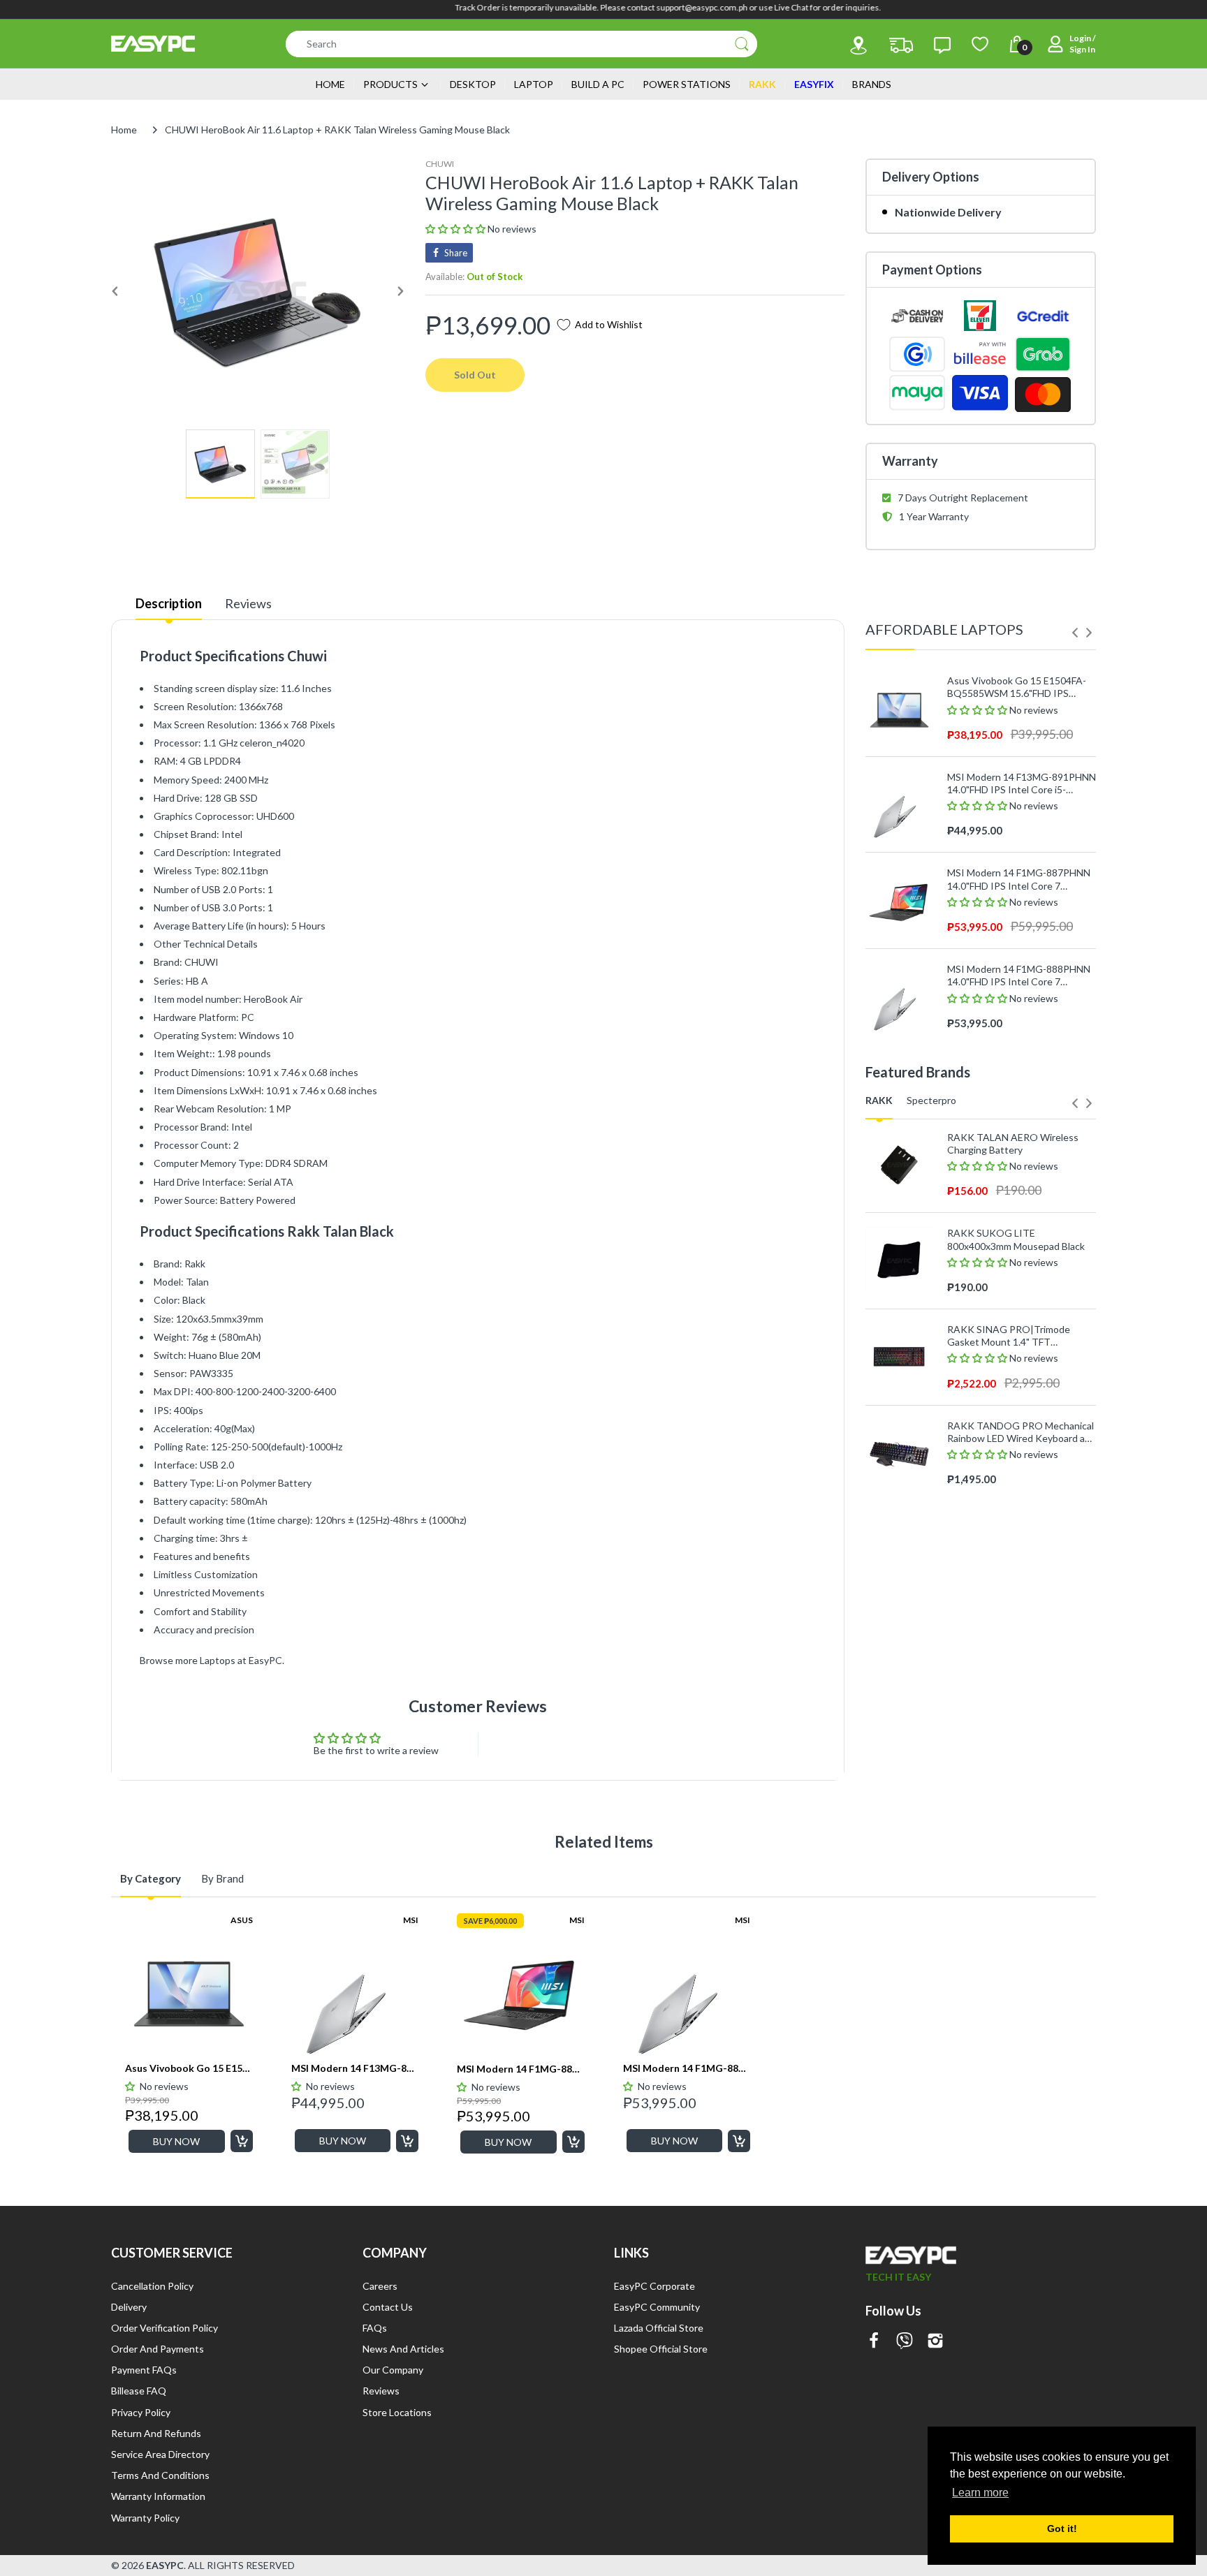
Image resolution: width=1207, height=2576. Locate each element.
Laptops (218, 1660)
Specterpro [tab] (931, 1100)
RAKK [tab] (879, 1100)
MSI (411, 1920)
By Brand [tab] (222, 1878)
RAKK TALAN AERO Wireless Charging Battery (1013, 1143)
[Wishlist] (980, 44)
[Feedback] (942, 45)
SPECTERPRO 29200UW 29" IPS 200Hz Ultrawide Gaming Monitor (1020, 1692)
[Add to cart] (242, 2141)
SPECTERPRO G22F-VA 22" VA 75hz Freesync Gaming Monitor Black (1016, 1499)
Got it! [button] (1062, 2529)
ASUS (242, 1920)
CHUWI (440, 164)
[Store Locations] (858, 45)
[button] (456, 229)
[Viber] (905, 2342)
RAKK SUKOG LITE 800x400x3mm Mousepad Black (1016, 1239)
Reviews (248, 603)
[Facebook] (874, 2342)
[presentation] (1075, 633)
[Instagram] (935, 2342)
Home (124, 130)
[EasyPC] (153, 44)
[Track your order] (901, 45)
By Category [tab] (151, 1878)
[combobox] (521, 44)
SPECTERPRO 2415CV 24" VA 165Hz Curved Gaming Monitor (1015, 1595)
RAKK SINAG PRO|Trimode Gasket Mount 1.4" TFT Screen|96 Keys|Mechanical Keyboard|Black (1009, 1336)
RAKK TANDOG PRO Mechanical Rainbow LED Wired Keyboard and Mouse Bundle (1022, 1432)
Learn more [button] (980, 2493)
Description (169, 603)
